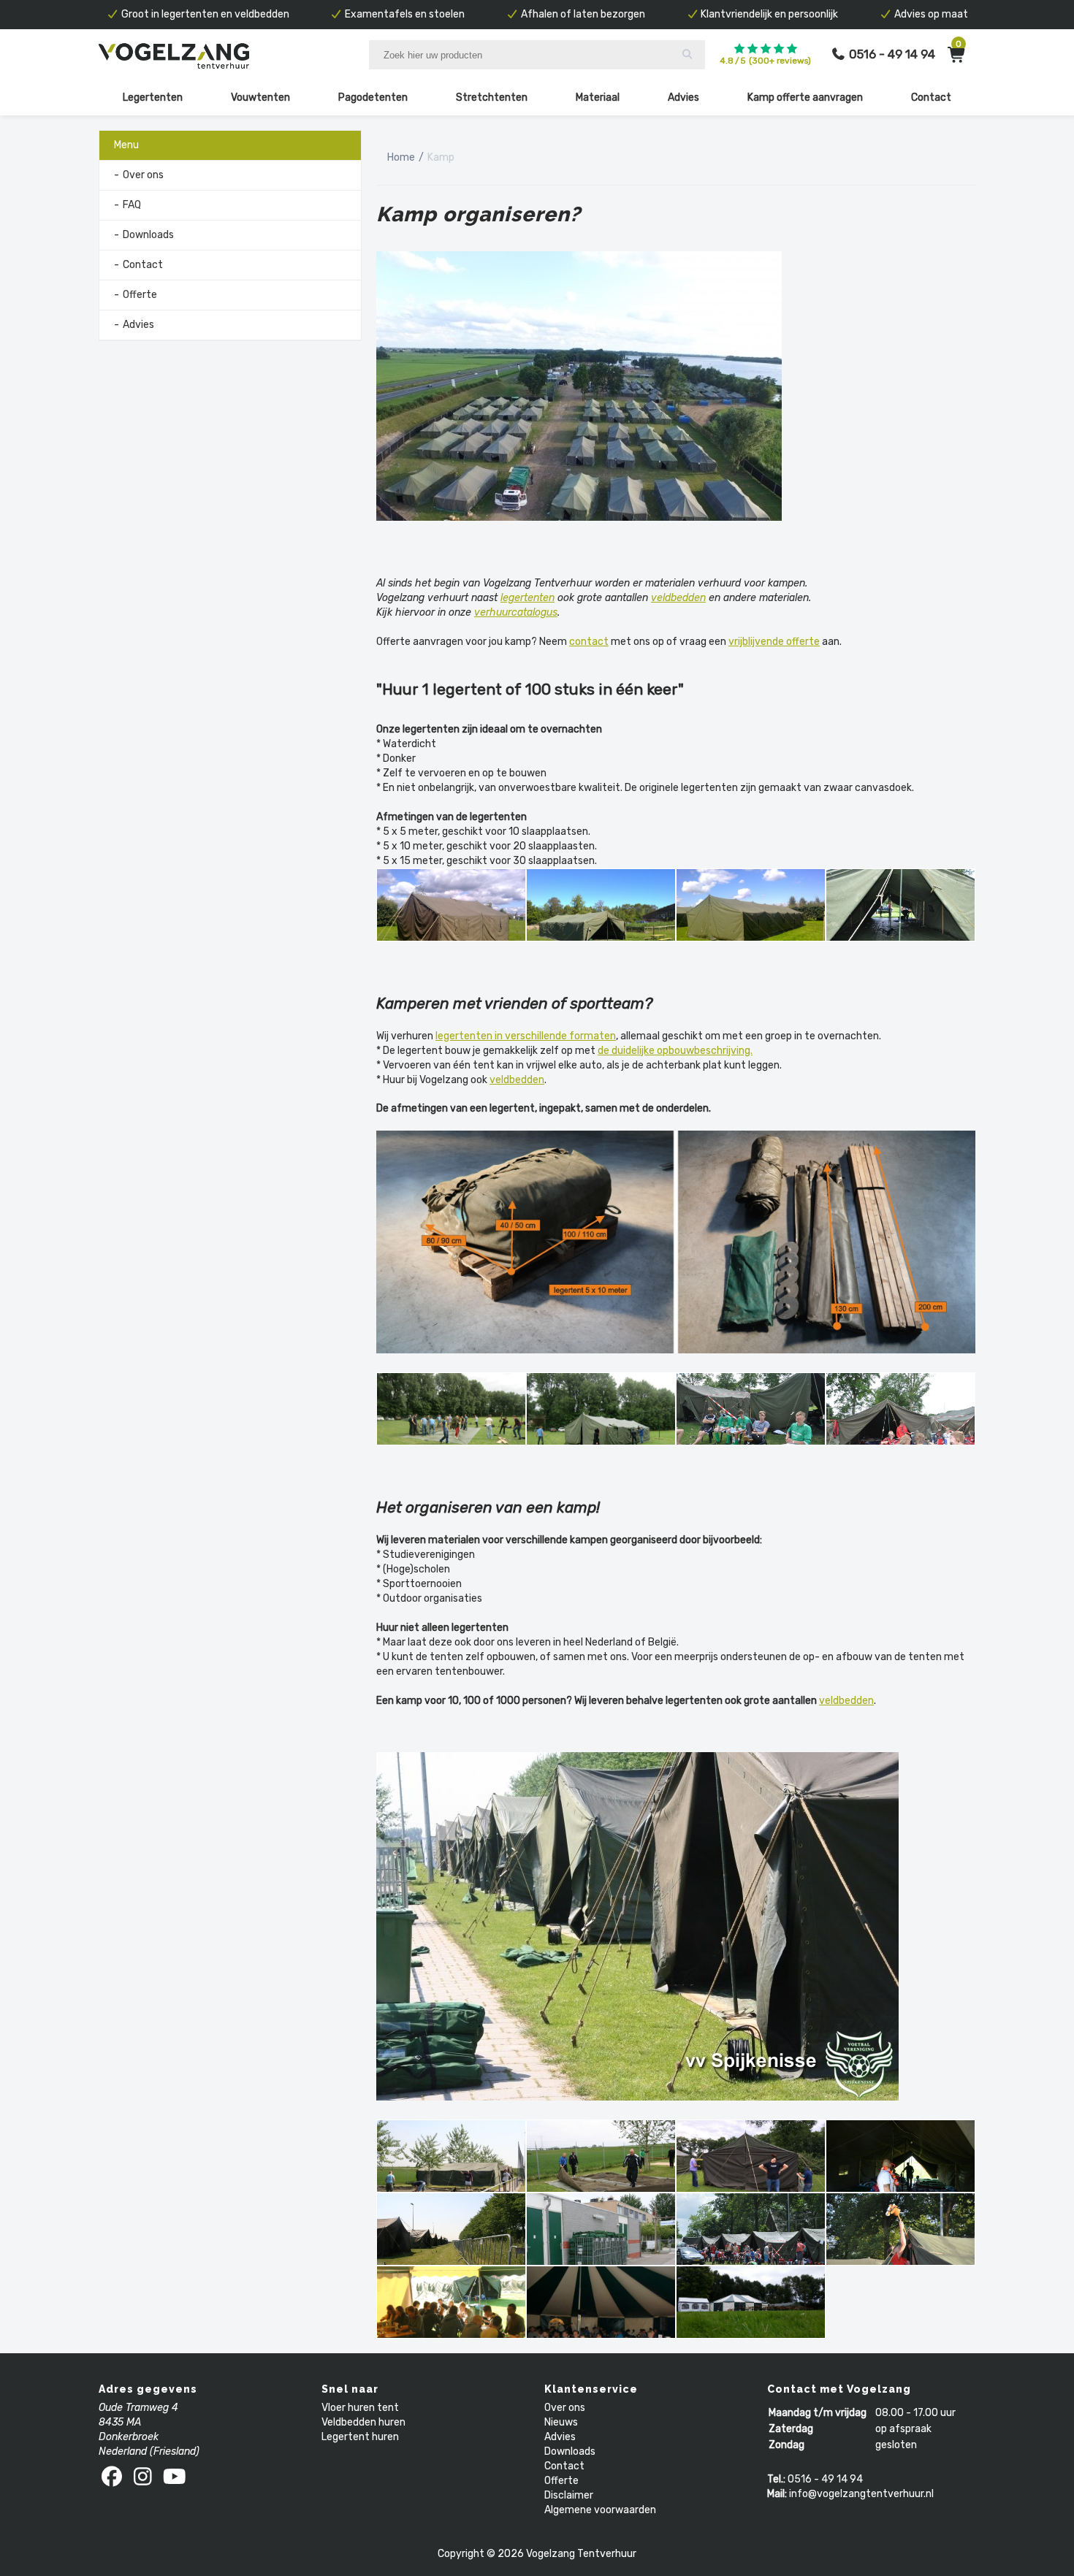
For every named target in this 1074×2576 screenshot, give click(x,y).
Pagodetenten (373, 98)
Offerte (140, 295)
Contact (931, 98)
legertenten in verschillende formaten (526, 1036)
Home (401, 157)
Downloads (148, 235)
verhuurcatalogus (516, 612)
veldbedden (678, 598)
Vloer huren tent (360, 2408)
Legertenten (153, 98)
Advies (683, 98)
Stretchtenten (492, 98)
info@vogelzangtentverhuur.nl (861, 2494)
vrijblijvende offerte (774, 642)
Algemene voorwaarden (600, 2510)
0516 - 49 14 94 (825, 2479)
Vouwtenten (260, 98)
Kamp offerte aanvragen (805, 98)
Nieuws (561, 2422)
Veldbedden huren (363, 2422)
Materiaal (598, 98)
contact (589, 642)
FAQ (132, 205)
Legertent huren (360, 2437)
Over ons (143, 175)
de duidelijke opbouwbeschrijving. (675, 1051)
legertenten (528, 598)
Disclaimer (569, 2495)
